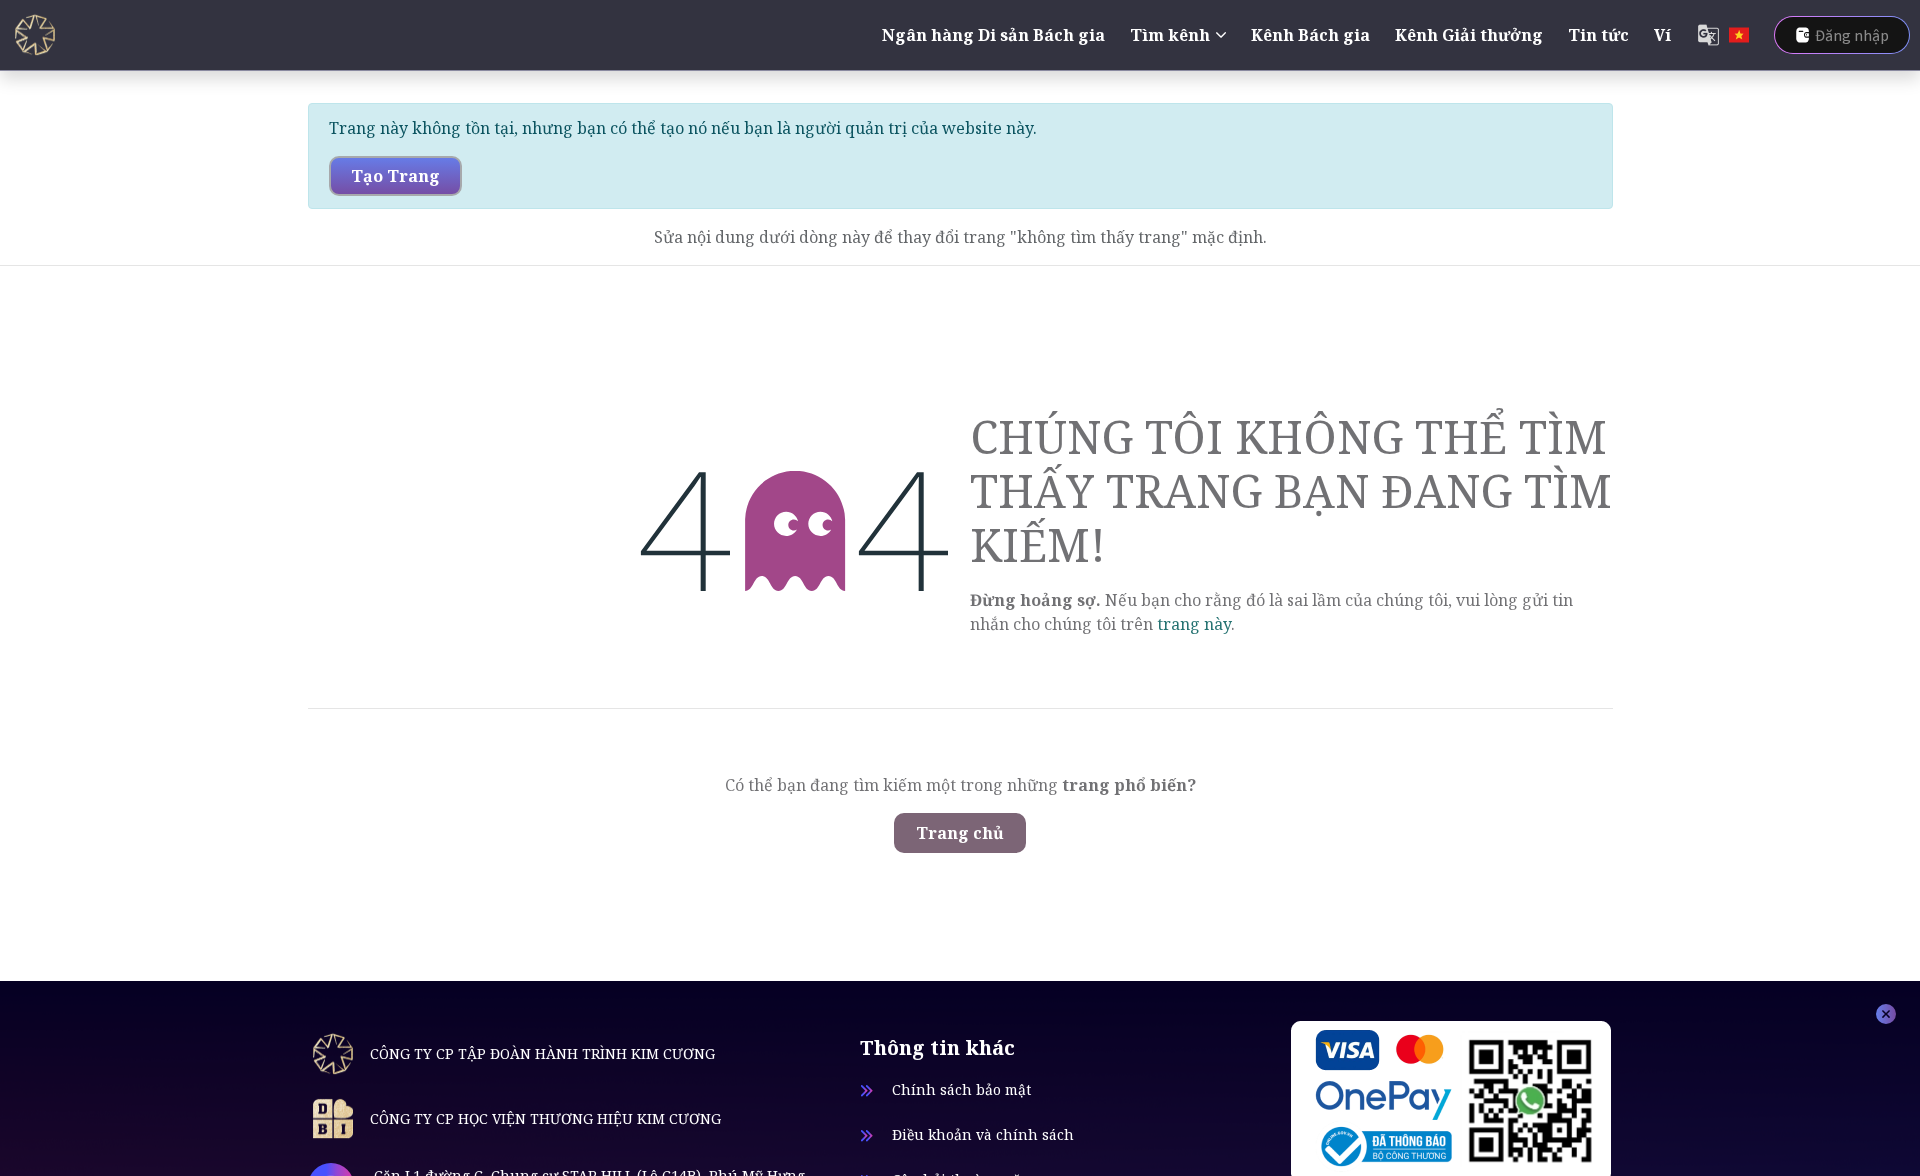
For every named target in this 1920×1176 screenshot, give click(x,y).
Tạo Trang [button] (395, 176)
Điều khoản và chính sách (983, 1134)
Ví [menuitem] (1662, 35)
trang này (1194, 624)
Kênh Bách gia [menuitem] (1310, 35)
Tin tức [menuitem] (1598, 35)
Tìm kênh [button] (1170, 35)
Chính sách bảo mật (961, 1089)
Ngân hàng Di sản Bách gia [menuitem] (993, 35)
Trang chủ (960, 833)
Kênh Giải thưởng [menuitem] (1469, 35)
